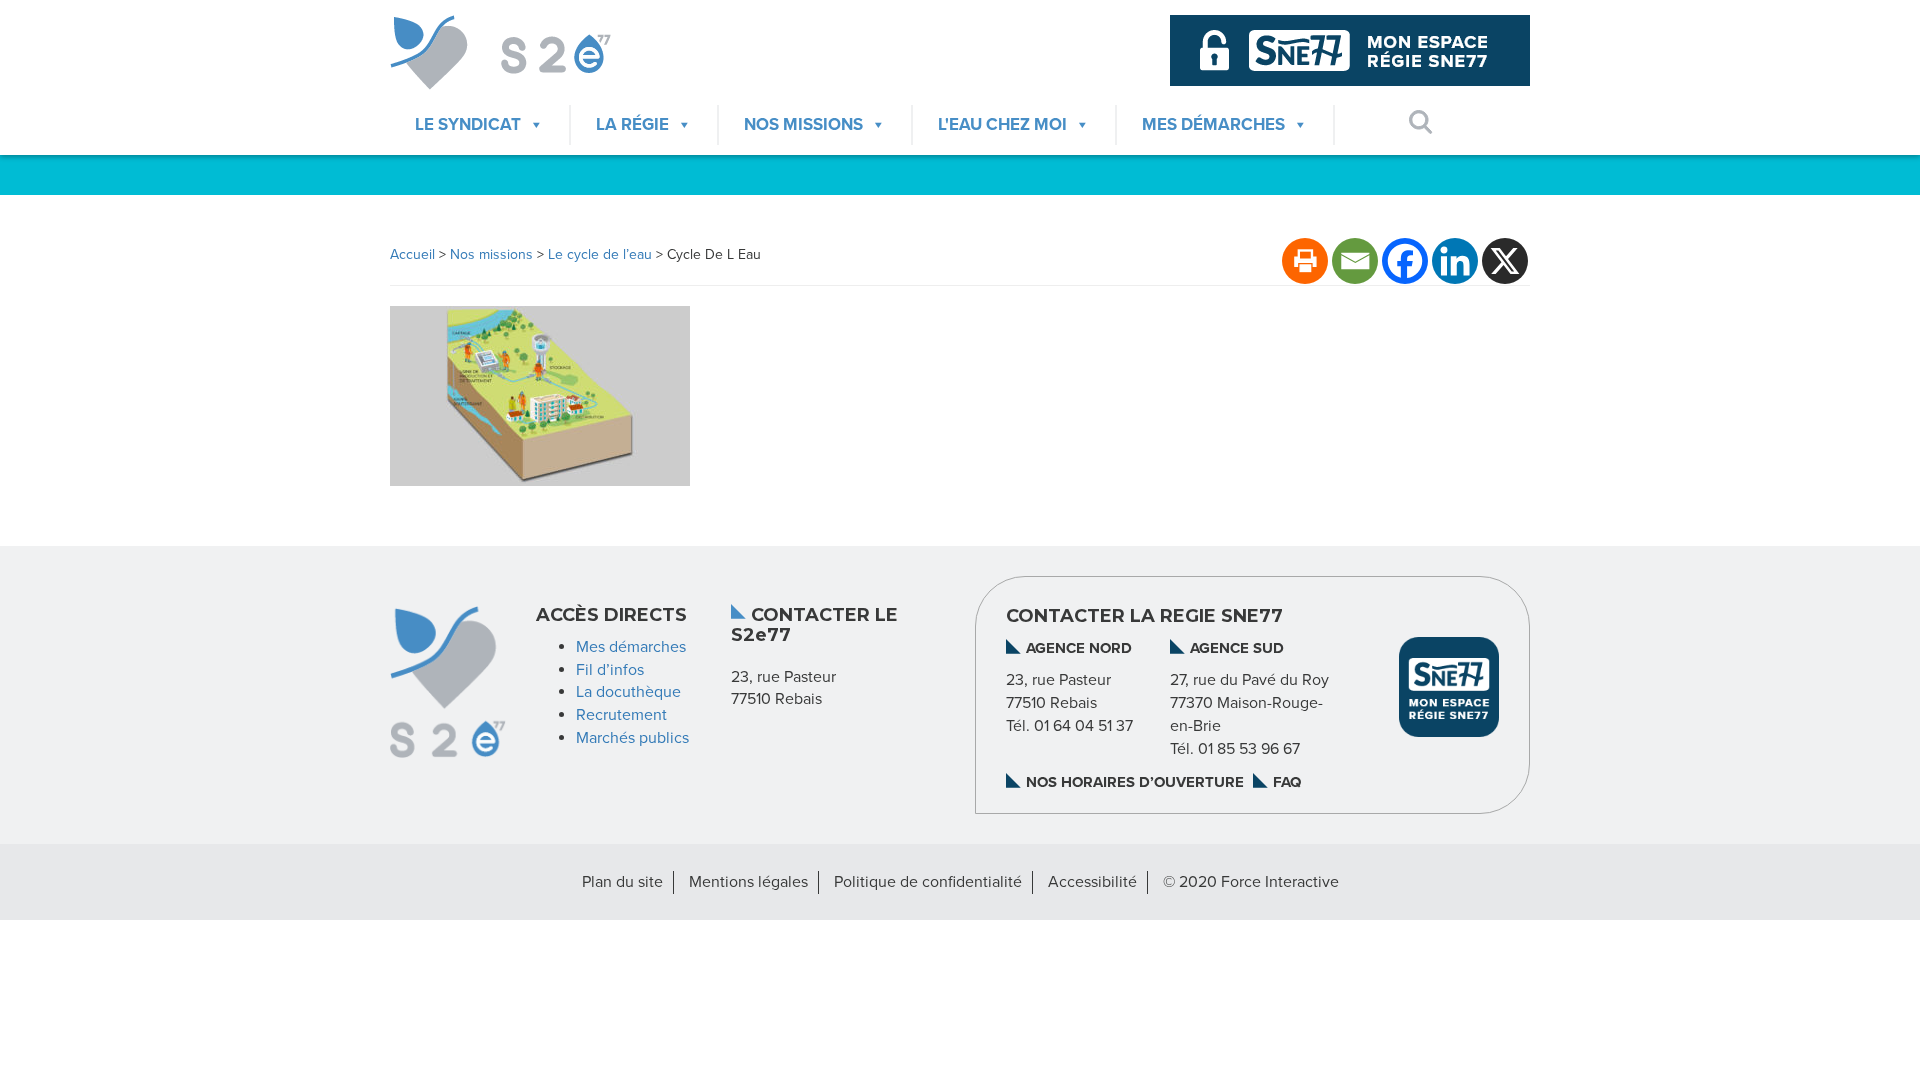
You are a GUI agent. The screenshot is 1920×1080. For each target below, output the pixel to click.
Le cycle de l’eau (600, 254)
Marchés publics (632, 738)
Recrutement (621, 715)
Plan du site (622, 882)
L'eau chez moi (1002, 124)
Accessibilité (1092, 882)
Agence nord (1079, 648)
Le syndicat (468, 124)
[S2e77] (521, 52)
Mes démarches (1213, 124)
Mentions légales (748, 882)
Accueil (412, 254)
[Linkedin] (1455, 261)
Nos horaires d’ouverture (1135, 782)
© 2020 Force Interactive (1251, 882)
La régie (632, 124)
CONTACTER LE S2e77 (814, 626)
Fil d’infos (610, 670)
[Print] (1305, 261)
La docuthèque (628, 692)
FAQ (1287, 782)
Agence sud (1237, 648)
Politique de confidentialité (928, 882)
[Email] (1355, 261)
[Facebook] (1405, 261)
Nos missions (803, 124)
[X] (1505, 261)
